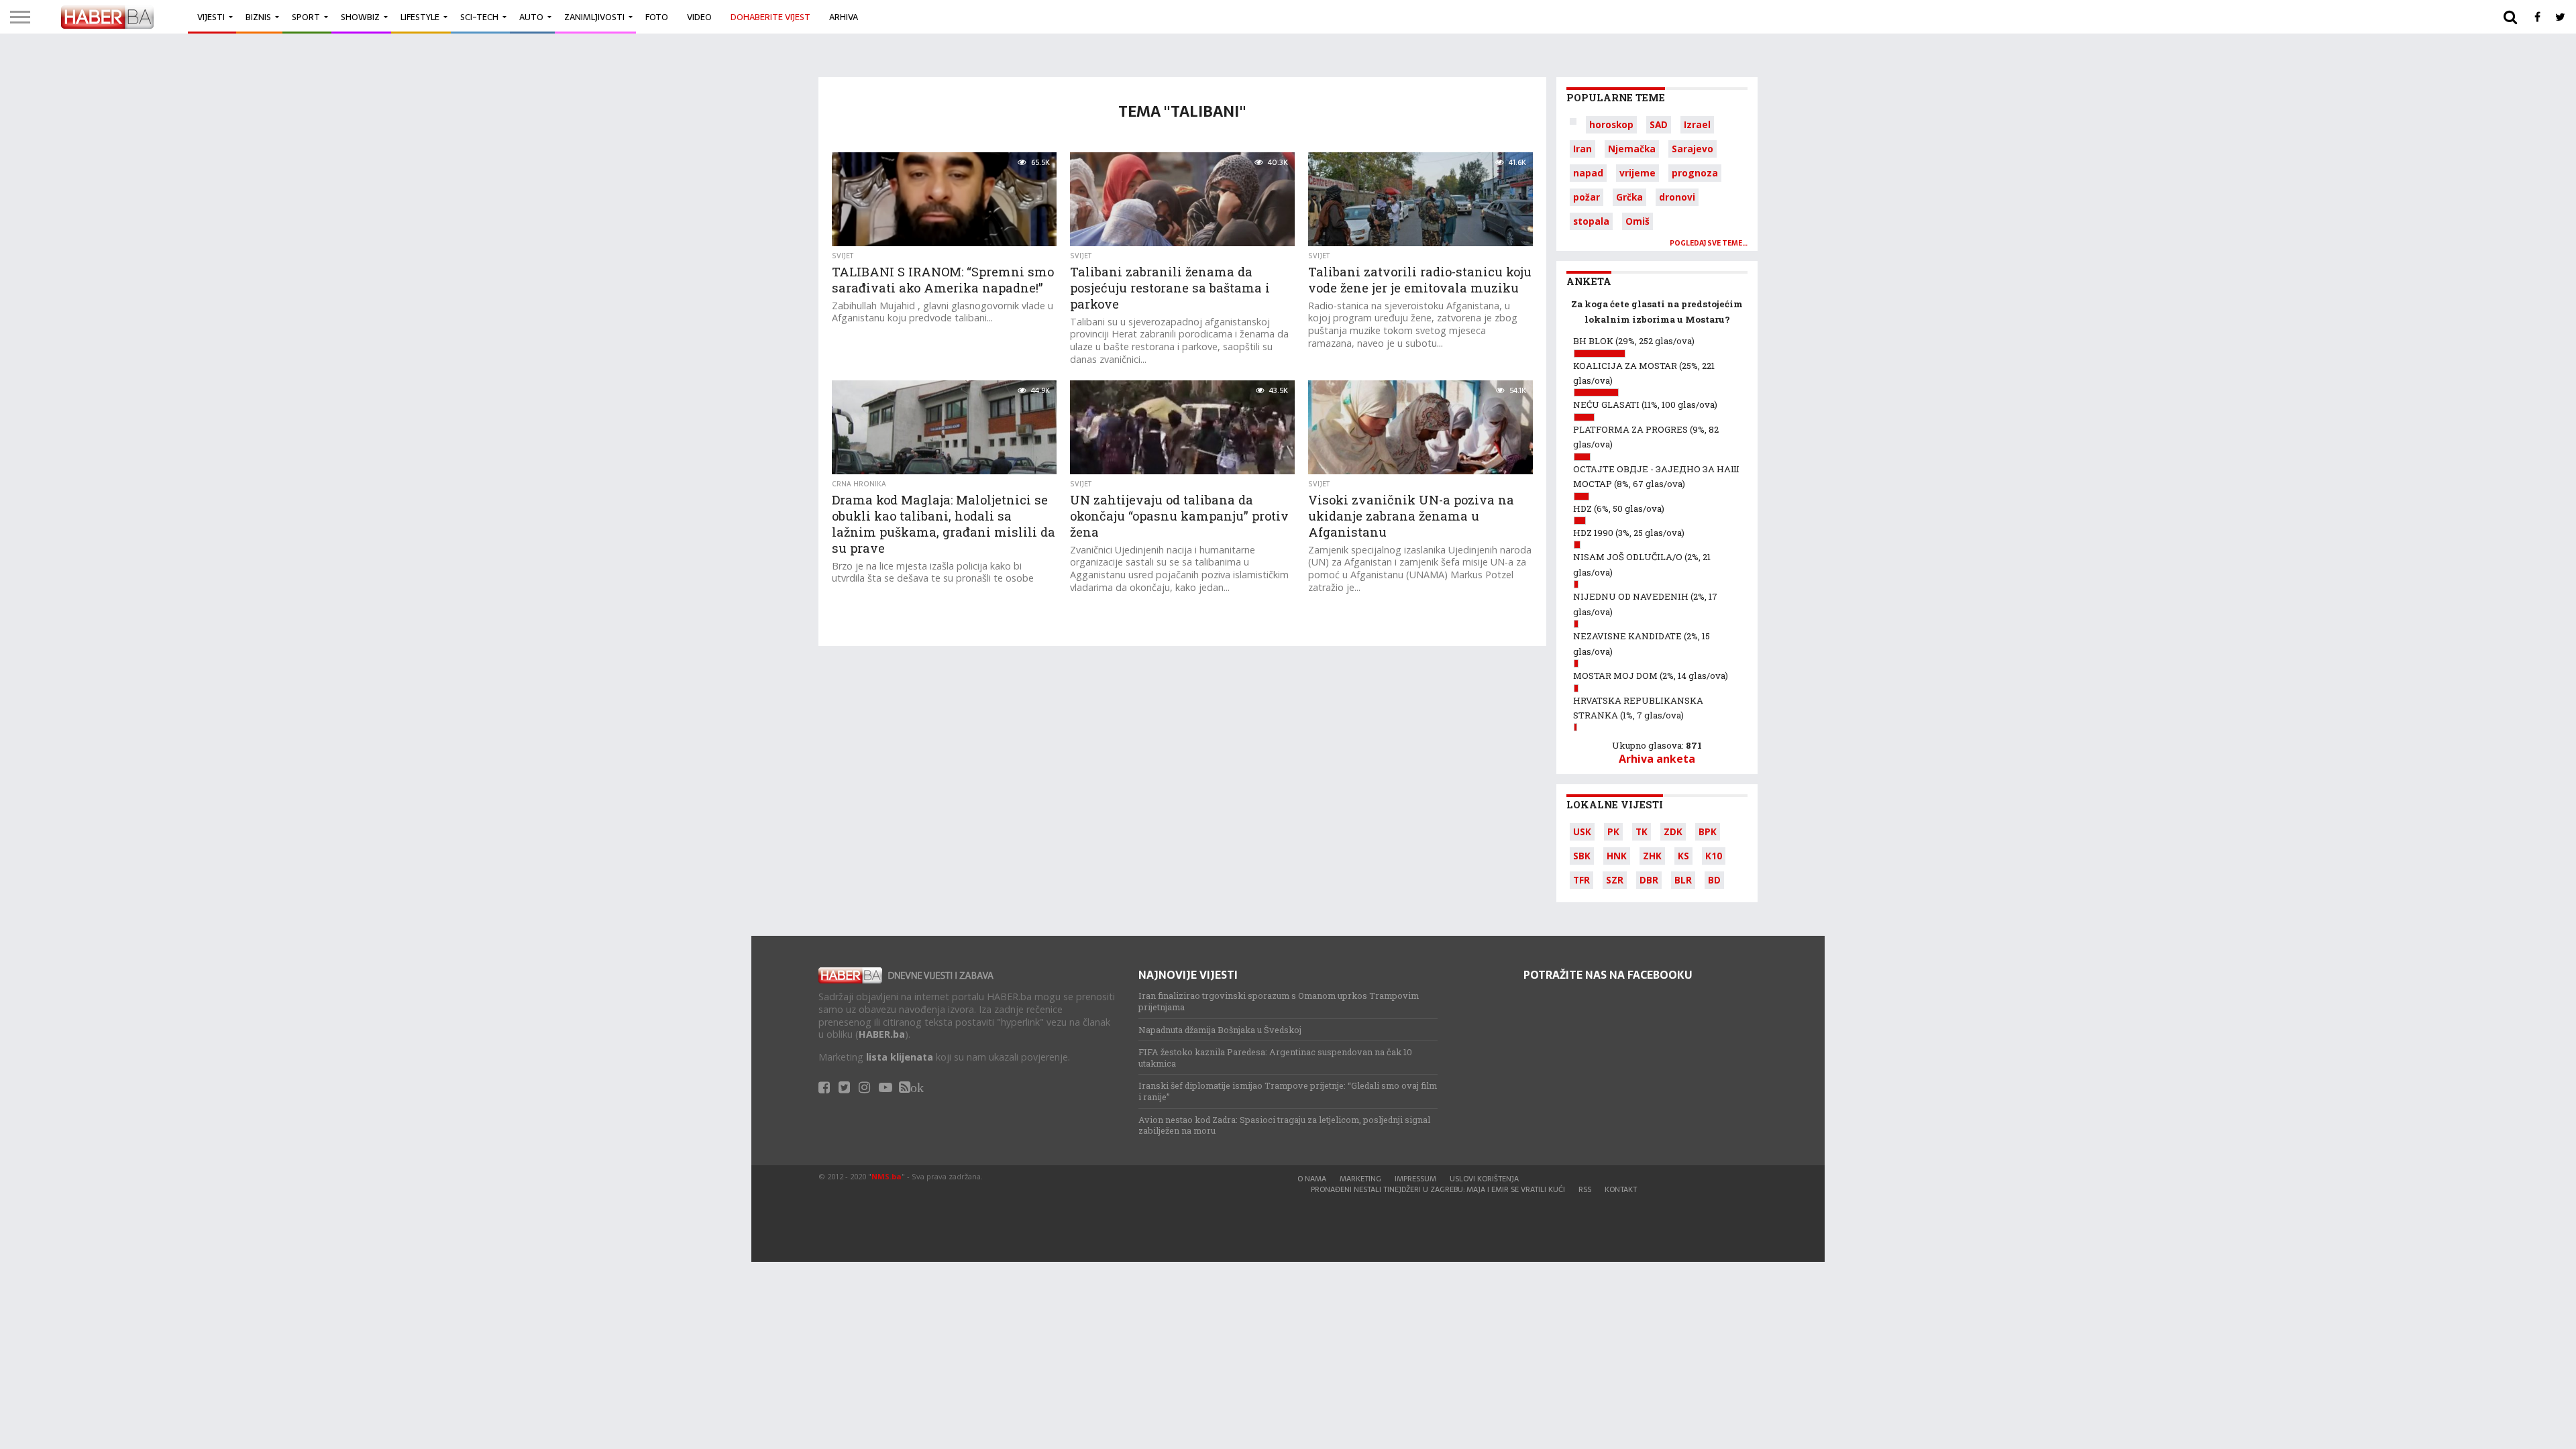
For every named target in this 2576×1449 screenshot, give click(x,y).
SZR (1615, 880)
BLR (1683, 880)
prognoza (1695, 173)
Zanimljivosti (594, 17)
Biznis (258, 17)
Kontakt (1621, 1189)
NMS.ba (887, 1176)
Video (699, 17)
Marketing (1360, 1179)
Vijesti (211, 17)
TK (1642, 831)
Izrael (1697, 124)
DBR (1649, 880)
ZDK (1673, 831)
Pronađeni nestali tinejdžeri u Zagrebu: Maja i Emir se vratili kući (1438, 1189)
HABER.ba (882, 1034)
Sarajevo (1693, 149)
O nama (1312, 1179)
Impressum (1415, 1179)
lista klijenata (900, 1057)
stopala (1591, 221)
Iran (1582, 149)
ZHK (1652, 856)
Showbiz (360, 17)
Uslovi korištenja (1484, 1179)
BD (1714, 880)
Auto (531, 17)
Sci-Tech (479, 17)
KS (1683, 856)
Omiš (1638, 221)
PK (1613, 831)
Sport (306, 17)
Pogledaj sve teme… (1709, 243)
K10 (1714, 856)
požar (1587, 197)
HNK (1617, 856)
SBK (1582, 856)
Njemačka (1632, 149)
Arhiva (844, 17)
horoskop (1611, 124)
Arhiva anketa (1657, 759)
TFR (1581, 880)
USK (1582, 831)
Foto (657, 17)
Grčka (1629, 197)
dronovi (1677, 197)
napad (1588, 173)
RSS (1585, 1189)
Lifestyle (420, 17)
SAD (1659, 124)
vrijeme (1638, 173)
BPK (1708, 831)
